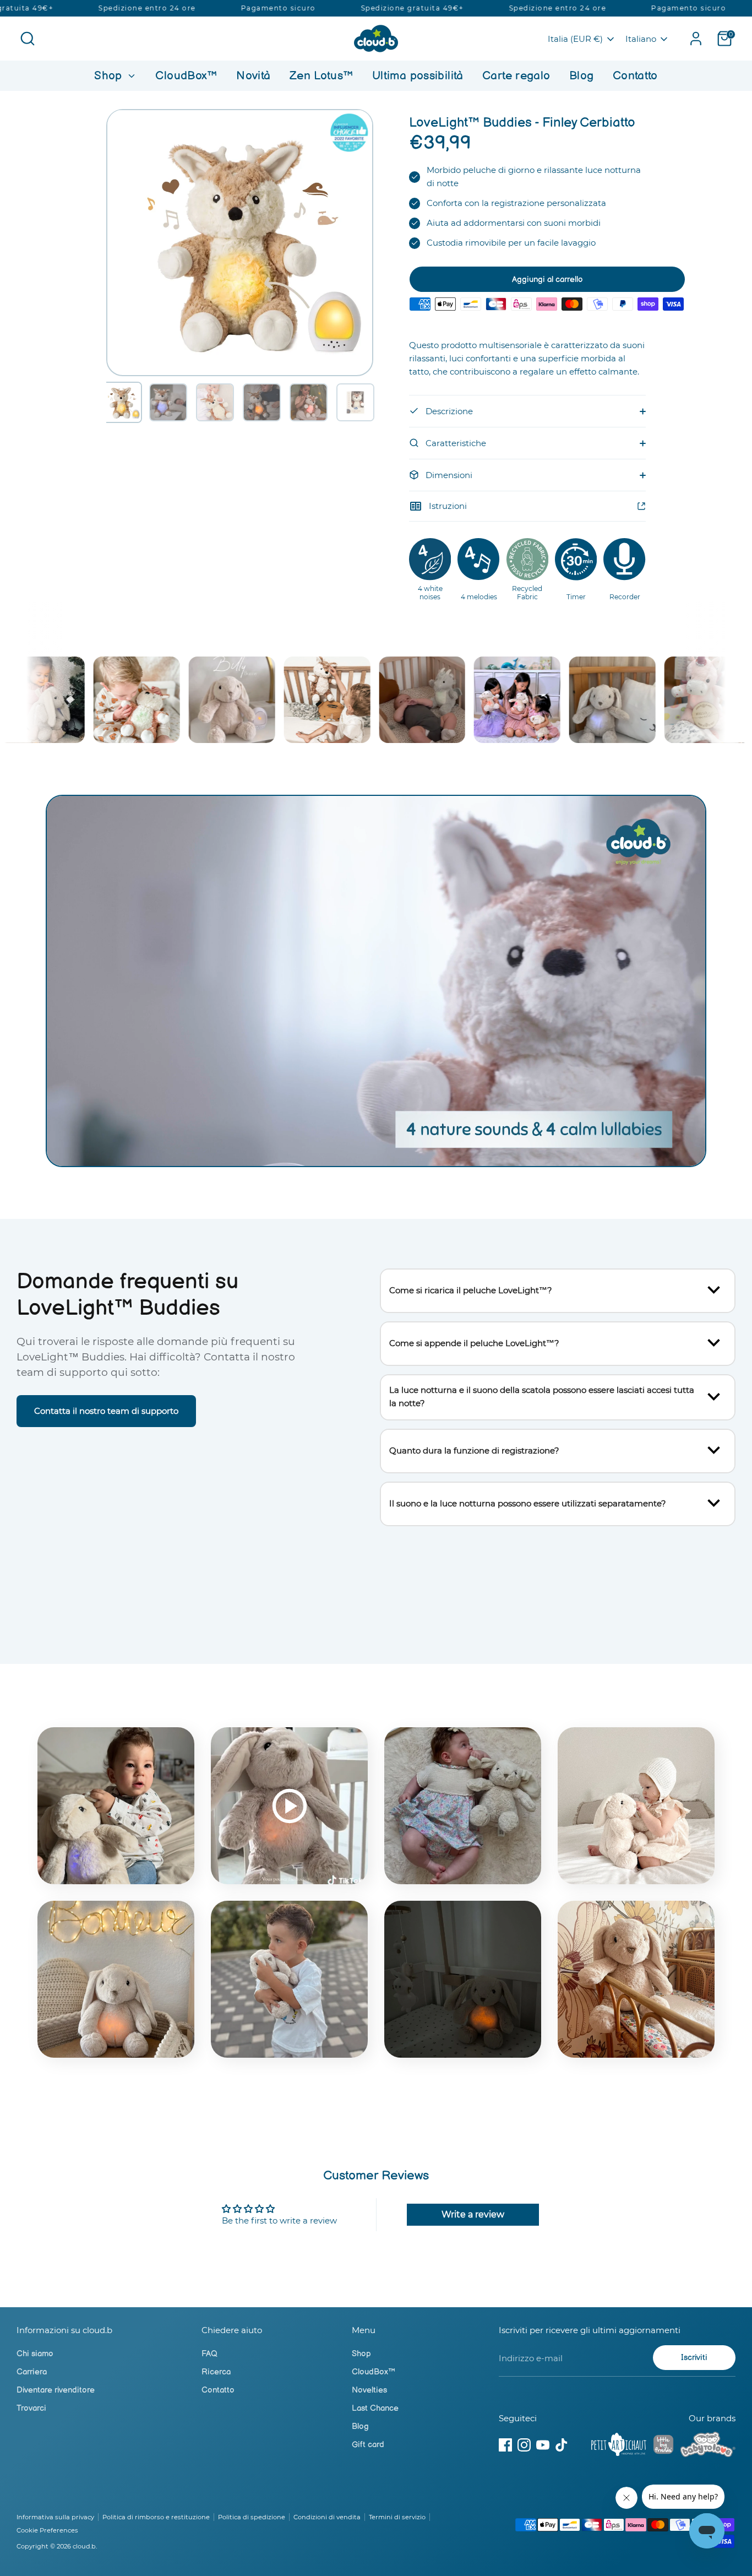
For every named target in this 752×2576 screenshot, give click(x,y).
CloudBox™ (186, 76)
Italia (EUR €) (575, 39)
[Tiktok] (562, 2445)
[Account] (696, 39)
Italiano (641, 39)
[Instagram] (524, 2445)
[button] (121, 402)
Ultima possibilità (418, 76)
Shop (110, 76)
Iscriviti (694, 2358)
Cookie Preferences (47, 2530)
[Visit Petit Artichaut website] (619, 2447)
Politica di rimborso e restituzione (156, 2517)
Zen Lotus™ (321, 76)
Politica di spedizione (252, 2517)
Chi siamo (35, 2354)
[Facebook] (505, 2445)
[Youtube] (543, 2445)
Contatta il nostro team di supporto (106, 1411)
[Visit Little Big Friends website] (663, 2446)
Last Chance (375, 2408)
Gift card (368, 2445)
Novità (253, 76)
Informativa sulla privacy (55, 2517)
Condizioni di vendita (327, 2517)
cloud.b (84, 2546)
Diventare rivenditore (56, 2390)
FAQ (209, 2354)
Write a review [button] (473, 2214)
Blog (582, 76)
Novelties (369, 2390)
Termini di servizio (397, 2517)
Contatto (635, 76)
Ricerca (216, 2372)
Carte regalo (516, 76)
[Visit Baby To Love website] (708, 2447)
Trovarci (31, 2408)
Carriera (32, 2372)
